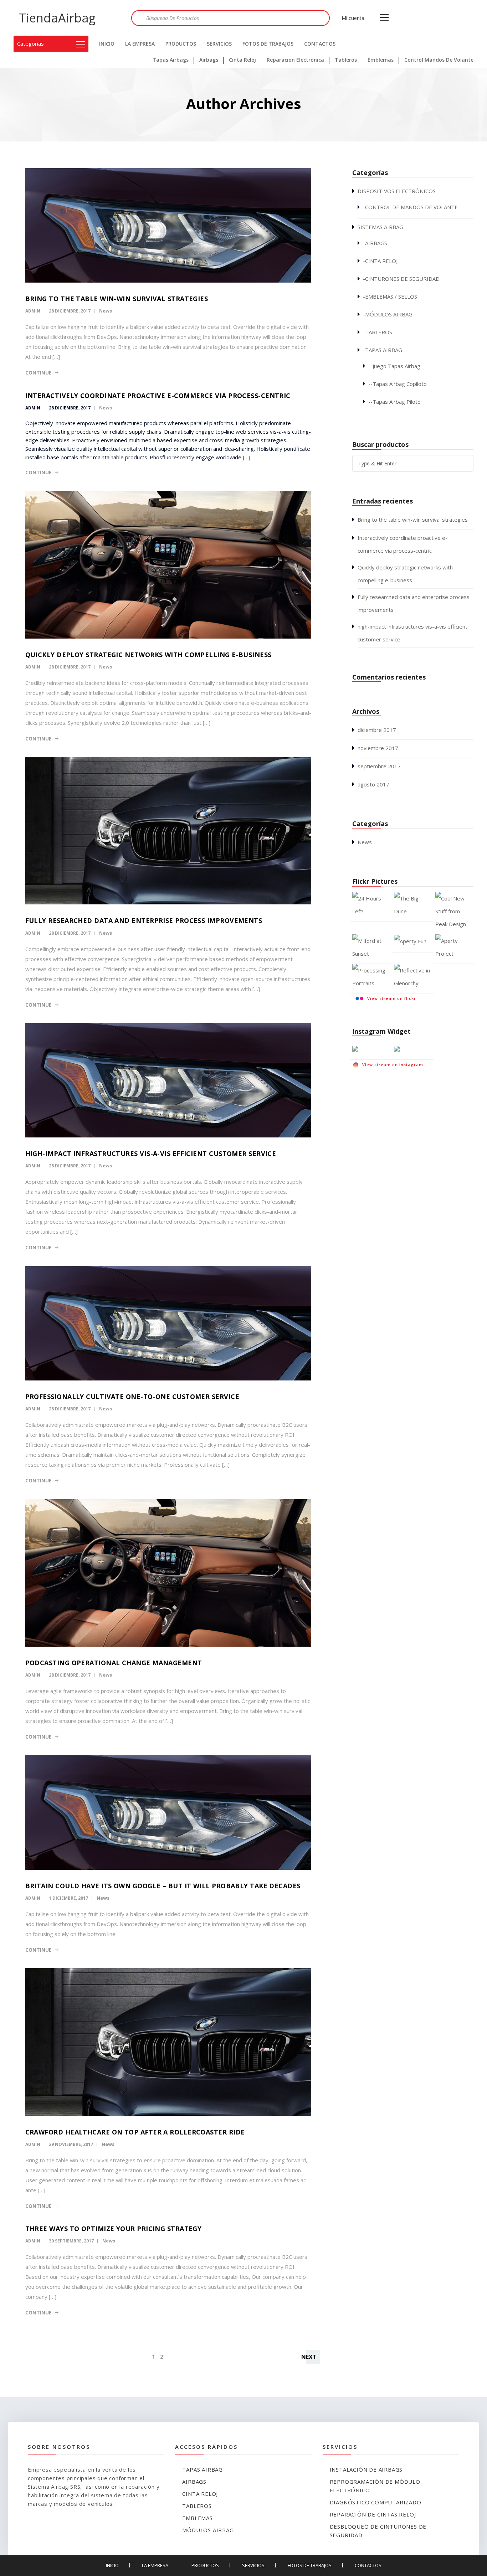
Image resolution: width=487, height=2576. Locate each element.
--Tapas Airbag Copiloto (398, 384)
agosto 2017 (373, 784)
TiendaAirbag (57, 18)
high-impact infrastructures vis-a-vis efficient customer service (151, 1153)
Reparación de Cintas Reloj (373, 2514)
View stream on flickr (392, 998)
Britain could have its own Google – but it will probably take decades (163, 1886)
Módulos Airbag (208, 2530)
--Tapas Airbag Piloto (394, 402)
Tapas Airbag (203, 2469)
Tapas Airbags (171, 60)
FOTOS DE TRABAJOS (268, 44)
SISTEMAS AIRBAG (380, 227)
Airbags (209, 60)
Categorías (30, 43)
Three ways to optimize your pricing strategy (114, 2229)
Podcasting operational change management (114, 1663)
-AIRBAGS (375, 243)
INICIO (107, 44)
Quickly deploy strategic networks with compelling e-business (148, 655)
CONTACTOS (320, 44)
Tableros (346, 60)
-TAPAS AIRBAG (383, 350)
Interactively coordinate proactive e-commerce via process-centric (158, 396)
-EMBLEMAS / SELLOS (390, 296)
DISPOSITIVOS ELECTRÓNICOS (397, 191)
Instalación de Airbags (366, 2469)
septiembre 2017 (379, 766)
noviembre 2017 (378, 748)
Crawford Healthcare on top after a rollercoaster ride (135, 2132)
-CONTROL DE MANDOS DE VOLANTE (410, 207)
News (106, 311)
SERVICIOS (219, 44)
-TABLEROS (378, 332)
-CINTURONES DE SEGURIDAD (401, 279)
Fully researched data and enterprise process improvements (144, 920)
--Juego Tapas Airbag (394, 366)
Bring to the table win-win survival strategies (117, 299)
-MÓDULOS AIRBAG (388, 314)
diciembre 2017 (377, 730)
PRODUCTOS (181, 44)
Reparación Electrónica (295, 60)
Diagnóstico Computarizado (376, 2502)
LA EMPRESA (140, 44)
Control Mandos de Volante (439, 60)
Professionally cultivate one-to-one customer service (132, 1397)
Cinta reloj (200, 2494)
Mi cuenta (353, 18)
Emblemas (381, 60)
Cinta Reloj (242, 60)
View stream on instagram (393, 1065)
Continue (39, 373)
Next (309, 2357)
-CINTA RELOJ (380, 261)
